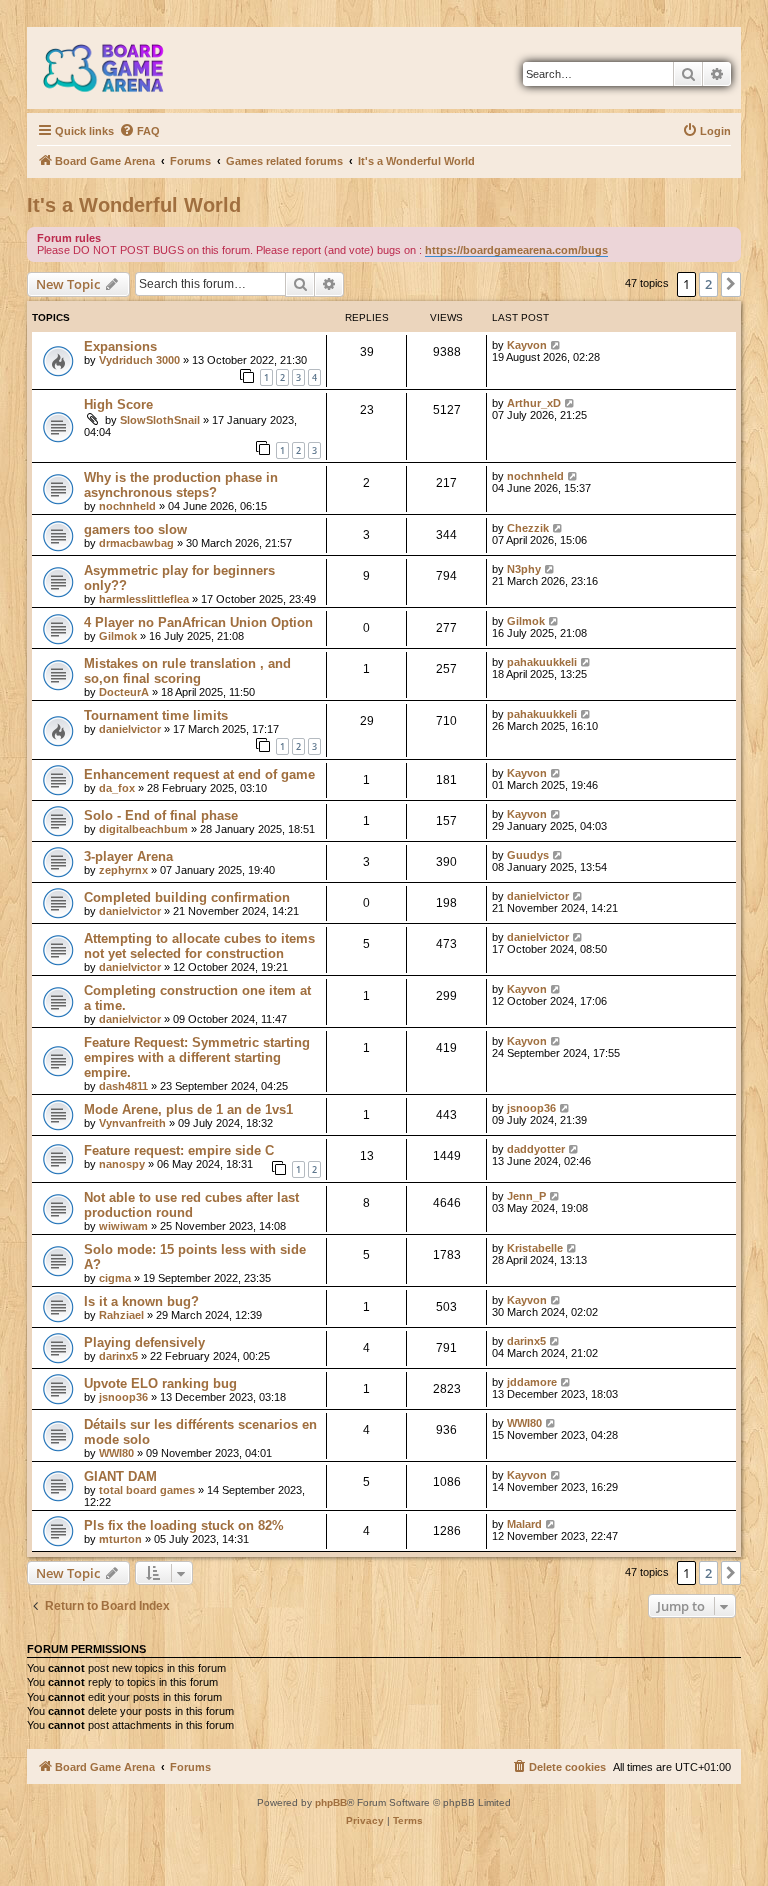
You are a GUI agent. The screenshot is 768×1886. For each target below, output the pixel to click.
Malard (524, 1524)
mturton (120, 1539)
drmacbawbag (136, 543)
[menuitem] (139, 131)
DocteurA (124, 692)
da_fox (117, 788)
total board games (147, 1490)
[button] (731, 284)
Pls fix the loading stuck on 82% (184, 1525)
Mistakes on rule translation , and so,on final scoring (187, 671)
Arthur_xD (534, 403)
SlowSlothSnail (160, 420)
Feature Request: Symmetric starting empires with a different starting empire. (197, 1057)
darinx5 (118, 1356)
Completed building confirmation (187, 897)
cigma (115, 1278)
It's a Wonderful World (134, 205)
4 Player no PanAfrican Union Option (198, 622)
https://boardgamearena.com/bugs (516, 250)
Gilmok (118, 636)
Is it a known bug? (141, 1301)
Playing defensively (144, 1342)
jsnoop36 (531, 1108)
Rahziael (121, 1315)
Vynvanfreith (132, 1123)
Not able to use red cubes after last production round (191, 1205)
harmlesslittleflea (144, 599)
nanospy (122, 1164)
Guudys (528, 855)
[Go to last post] (556, 345)
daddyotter (536, 1149)
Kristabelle (535, 1248)
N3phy (524, 569)
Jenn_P (526, 1196)
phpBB (331, 1802)
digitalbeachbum (143, 829)
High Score (118, 404)
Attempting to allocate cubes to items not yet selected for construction (199, 946)
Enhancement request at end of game (199, 774)
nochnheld (127, 506)
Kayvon (527, 345)
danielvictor (130, 729)
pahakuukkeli (542, 662)
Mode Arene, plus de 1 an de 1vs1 (188, 1109)
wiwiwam (123, 1226)
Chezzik (528, 528)
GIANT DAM (120, 1476)
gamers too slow (135, 529)
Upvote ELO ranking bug (160, 1383)
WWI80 (116, 1453)
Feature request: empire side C (179, 1150)
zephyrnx (123, 870)
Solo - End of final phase (161, 815)
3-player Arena (128, 856)
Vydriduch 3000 (139, 360)
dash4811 (123, 1086)
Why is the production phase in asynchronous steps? (181, 485)
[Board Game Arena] (118, 68)
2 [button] (708, 284)
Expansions (120, 346)
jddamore (532, 1382)
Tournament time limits (156, 715)
